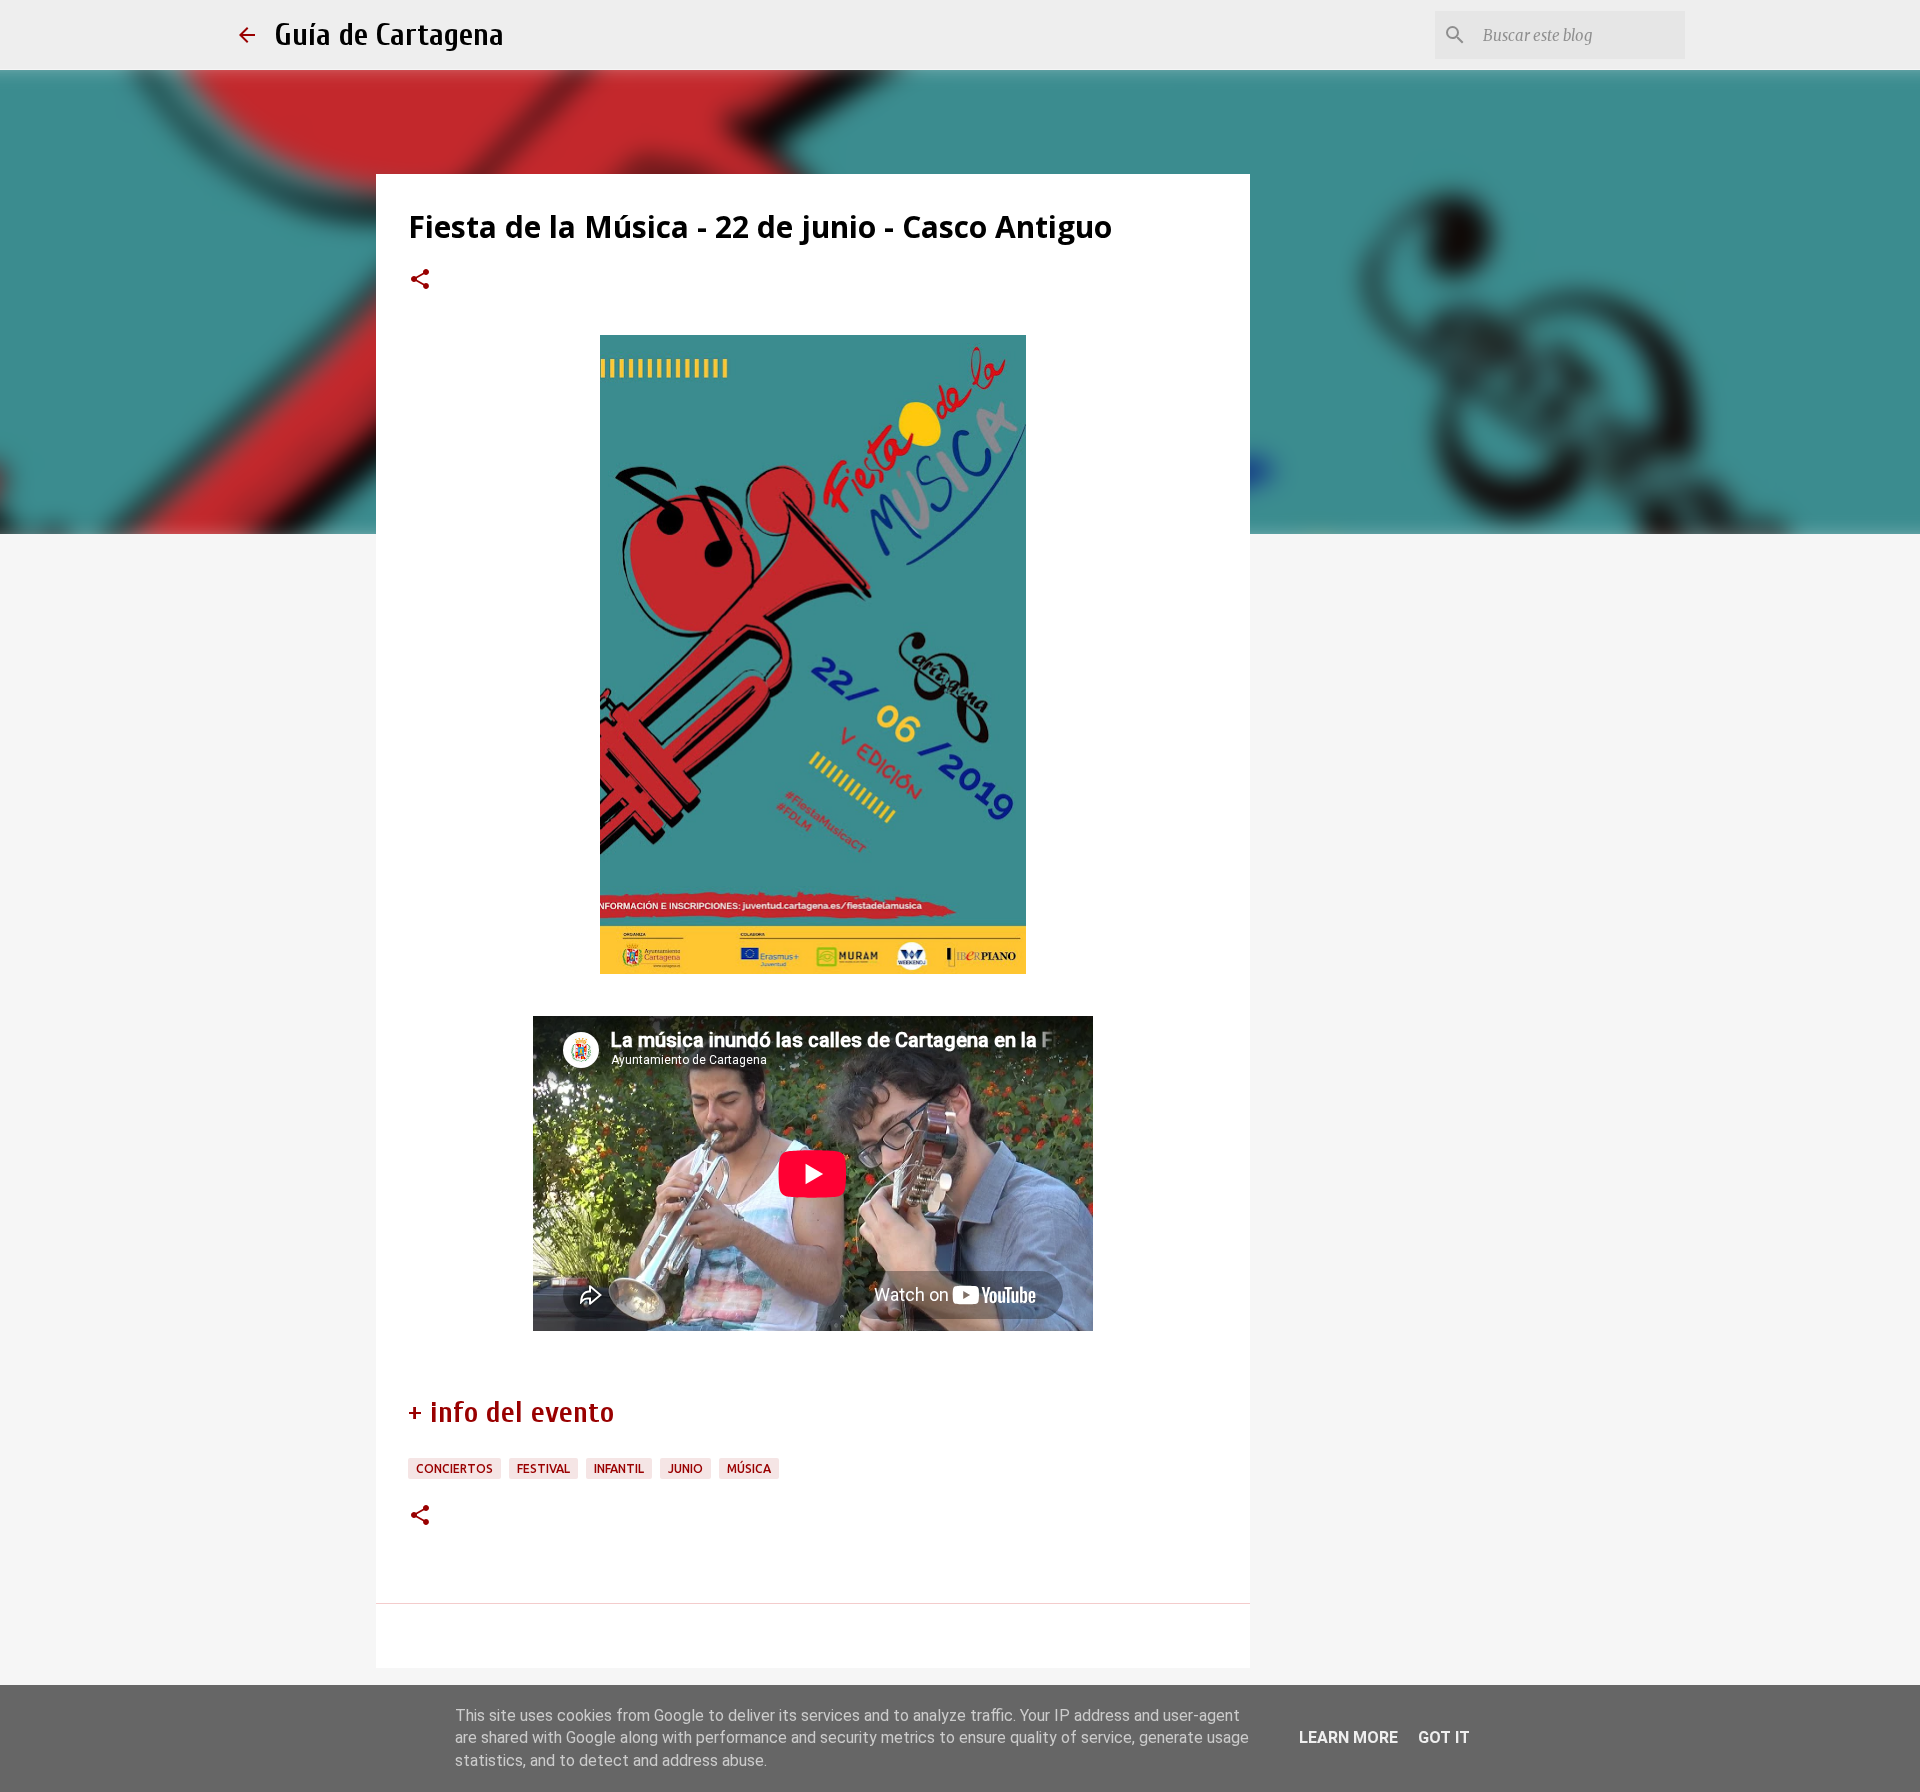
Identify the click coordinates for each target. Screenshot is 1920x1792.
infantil (619, 1468)
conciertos (454, 1468)
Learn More (1348, 1737)
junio (685, 1468)
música (749, 1468)
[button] (420, 281)
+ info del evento (511, 1412)
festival (543, 1468)
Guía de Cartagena (389, 34)
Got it (1444, 1737)
